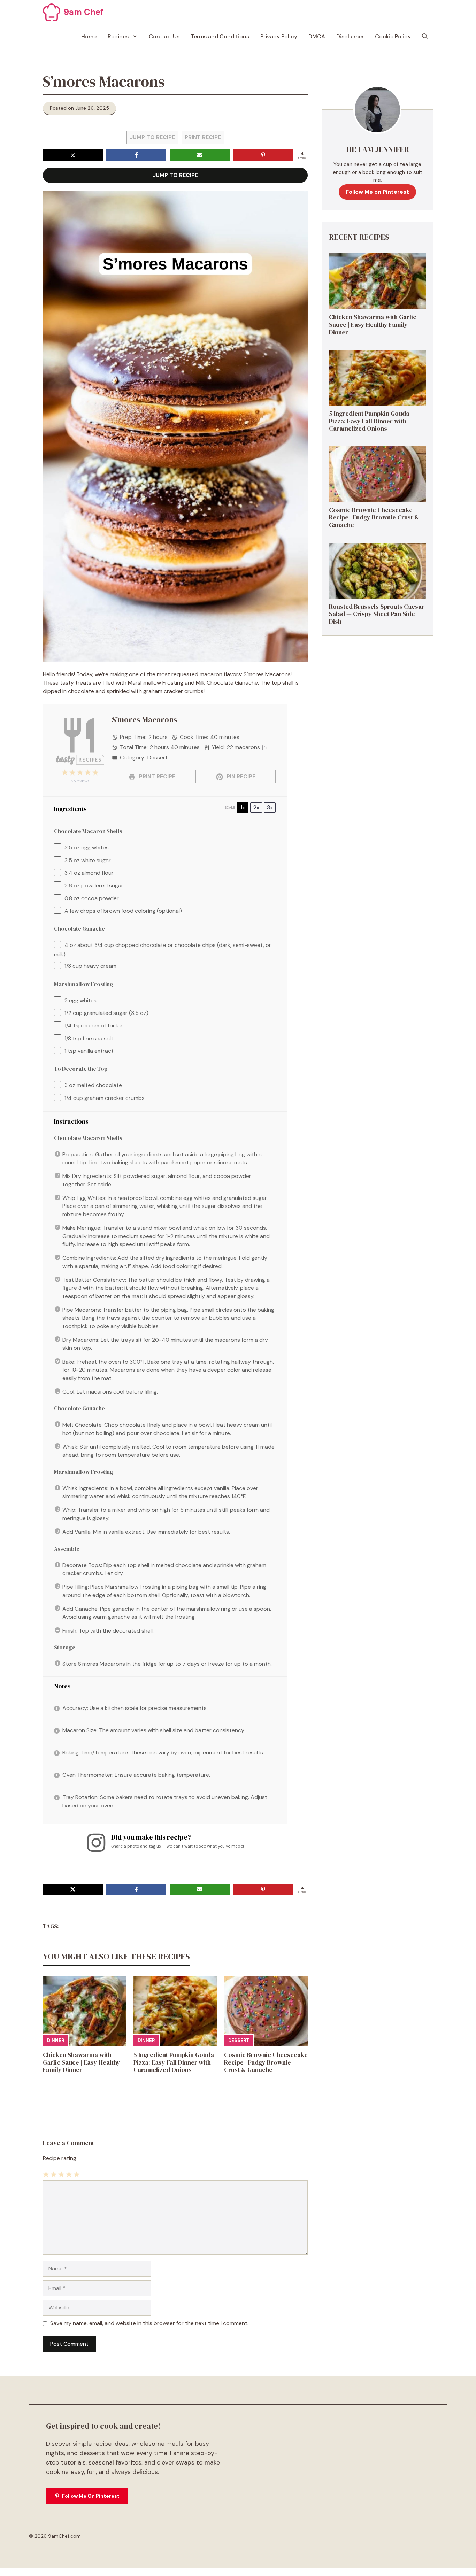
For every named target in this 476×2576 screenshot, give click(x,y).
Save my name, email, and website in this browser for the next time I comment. (149, 2323)
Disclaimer (350, 36)
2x (256, 807)
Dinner (56, 2040)
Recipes (118, 36)
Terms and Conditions (220, 36)
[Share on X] (73, 155)
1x (243, 807)
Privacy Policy (279, 36)
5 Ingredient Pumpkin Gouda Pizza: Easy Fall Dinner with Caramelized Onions (174, 2062)
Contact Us (164, 36)
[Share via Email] (200, 155)
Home (89, 36)
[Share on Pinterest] (263, 155)
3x (270, 807)
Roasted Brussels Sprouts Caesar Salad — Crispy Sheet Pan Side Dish (377, 614)
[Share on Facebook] (136, 155)
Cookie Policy (393, 36)
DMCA (317, 36)
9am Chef (84, 12)
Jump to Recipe (152, 137)
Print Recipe (203, 137)
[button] (425, 37)
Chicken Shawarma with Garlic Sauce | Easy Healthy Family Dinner (82, 2062)
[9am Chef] (52, 12)
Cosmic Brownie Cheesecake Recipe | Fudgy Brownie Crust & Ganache (266, 2062)
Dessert (239, 2040)
